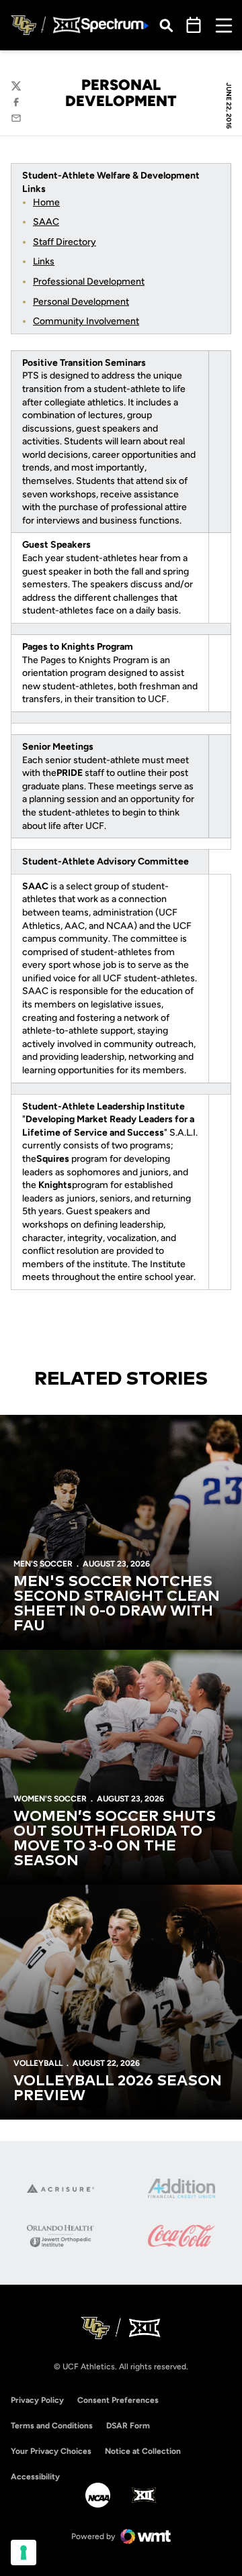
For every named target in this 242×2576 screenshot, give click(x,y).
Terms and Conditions (52, 2426)
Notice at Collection (143, 2451)
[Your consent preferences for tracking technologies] (24, 2553)
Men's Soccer (43, 1564)
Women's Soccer (50, 1799)
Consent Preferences (118, 2400)
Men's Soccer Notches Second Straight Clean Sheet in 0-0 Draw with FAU (117, 1604)
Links (44, 261)
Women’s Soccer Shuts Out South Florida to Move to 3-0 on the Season (115, 1839)
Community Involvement (86, 321)
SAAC (46, 222)
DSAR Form (128, 2426)
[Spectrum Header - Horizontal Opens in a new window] (115, 25)
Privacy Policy (37, 2400)
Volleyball (38, 2063)
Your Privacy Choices (51, 2451)
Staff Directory (65, 242)
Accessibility (35, 2476)
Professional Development (89, 282)
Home (46, 202)
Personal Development (81, 302)
